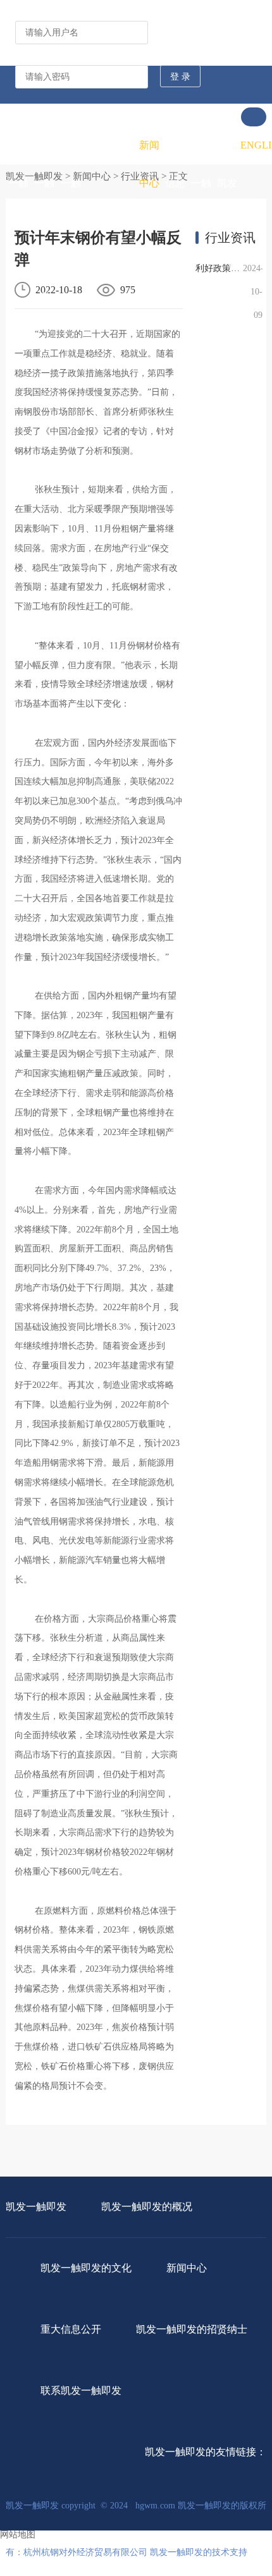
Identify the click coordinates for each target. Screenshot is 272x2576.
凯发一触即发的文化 (71, 221)
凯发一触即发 (18, 183)
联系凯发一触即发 (227, 202)
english (253, 145)
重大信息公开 (175, 183)
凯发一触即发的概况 (44, 221)
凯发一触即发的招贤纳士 (201, 240)
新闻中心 (149, 164)
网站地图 (18, 2535)
